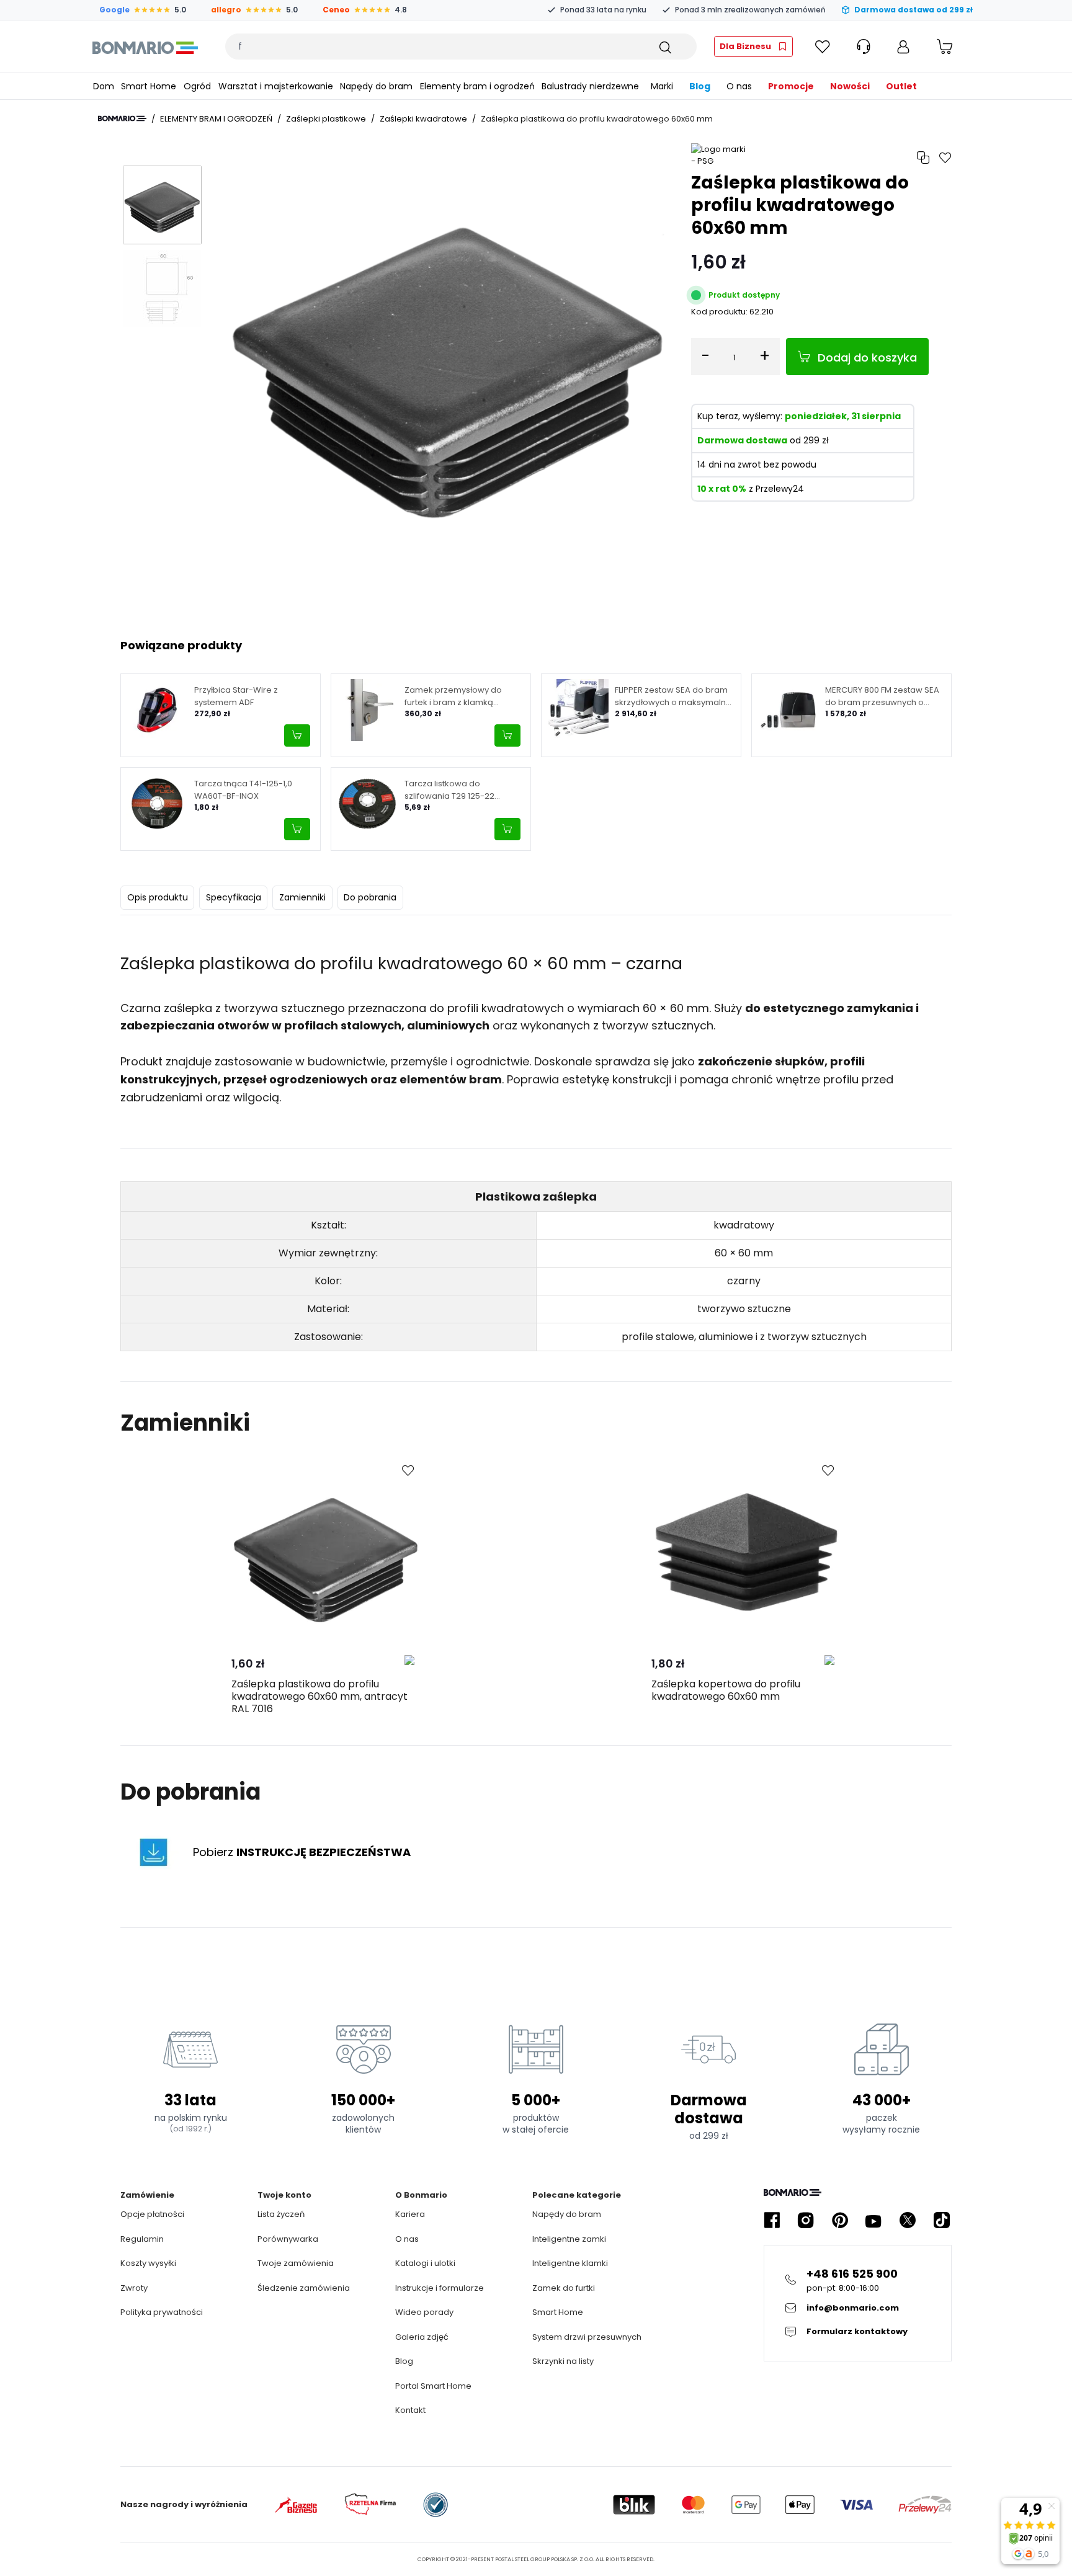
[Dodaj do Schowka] (408, 1471)
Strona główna (122, 118)
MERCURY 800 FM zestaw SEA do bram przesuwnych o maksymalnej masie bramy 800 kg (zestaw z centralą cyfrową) (882, 696)
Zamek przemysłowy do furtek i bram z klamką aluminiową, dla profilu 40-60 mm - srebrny (463, 696)
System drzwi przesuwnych (587, 2337)
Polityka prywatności (162, 2312)
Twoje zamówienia (296, 2263)
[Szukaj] (664, 47)
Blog (404, 2361)
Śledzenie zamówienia (304, 2288)
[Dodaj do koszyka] (297, 735)
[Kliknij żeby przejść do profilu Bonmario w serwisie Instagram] (806, 2220)
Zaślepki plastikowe (326, 119)
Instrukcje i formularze (440, 2288)
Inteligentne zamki (569, 2239)
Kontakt (410, 2410)
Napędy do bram (567, 2214)
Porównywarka (288, 2239)
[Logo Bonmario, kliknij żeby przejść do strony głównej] (145, 47)
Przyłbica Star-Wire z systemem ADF (236, 696)
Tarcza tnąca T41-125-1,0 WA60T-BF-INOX (243, 790)
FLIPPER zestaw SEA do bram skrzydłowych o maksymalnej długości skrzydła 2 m (674, 696)
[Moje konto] (903, 47)
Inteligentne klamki (570, 2263)
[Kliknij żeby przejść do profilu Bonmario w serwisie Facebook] (772, 2220)
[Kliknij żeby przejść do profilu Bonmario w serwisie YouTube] (873, 2220)
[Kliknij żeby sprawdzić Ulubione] (823, 47)
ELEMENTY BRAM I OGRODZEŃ (216, 119)
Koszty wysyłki (148, 2263)
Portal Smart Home (433, 2386)
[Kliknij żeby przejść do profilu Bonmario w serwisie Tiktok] (942, 2220)
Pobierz (302, 1852)
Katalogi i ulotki (425, 2263)
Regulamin (142, 2239)
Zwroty (134, 2288)
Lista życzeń (281, 2214)
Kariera (410, 2214)
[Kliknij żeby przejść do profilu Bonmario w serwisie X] (908, 2220)
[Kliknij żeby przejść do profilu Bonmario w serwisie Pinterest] (840, 2220)
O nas (407, 2239)
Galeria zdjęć (422, 2337)
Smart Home (558, 2312)
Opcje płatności (152, 2214)
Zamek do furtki (564, 2288)
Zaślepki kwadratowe (423, 119)
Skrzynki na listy (563, 2361)
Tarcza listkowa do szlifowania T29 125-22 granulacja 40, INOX (449, 790)
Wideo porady (424, 2312)
